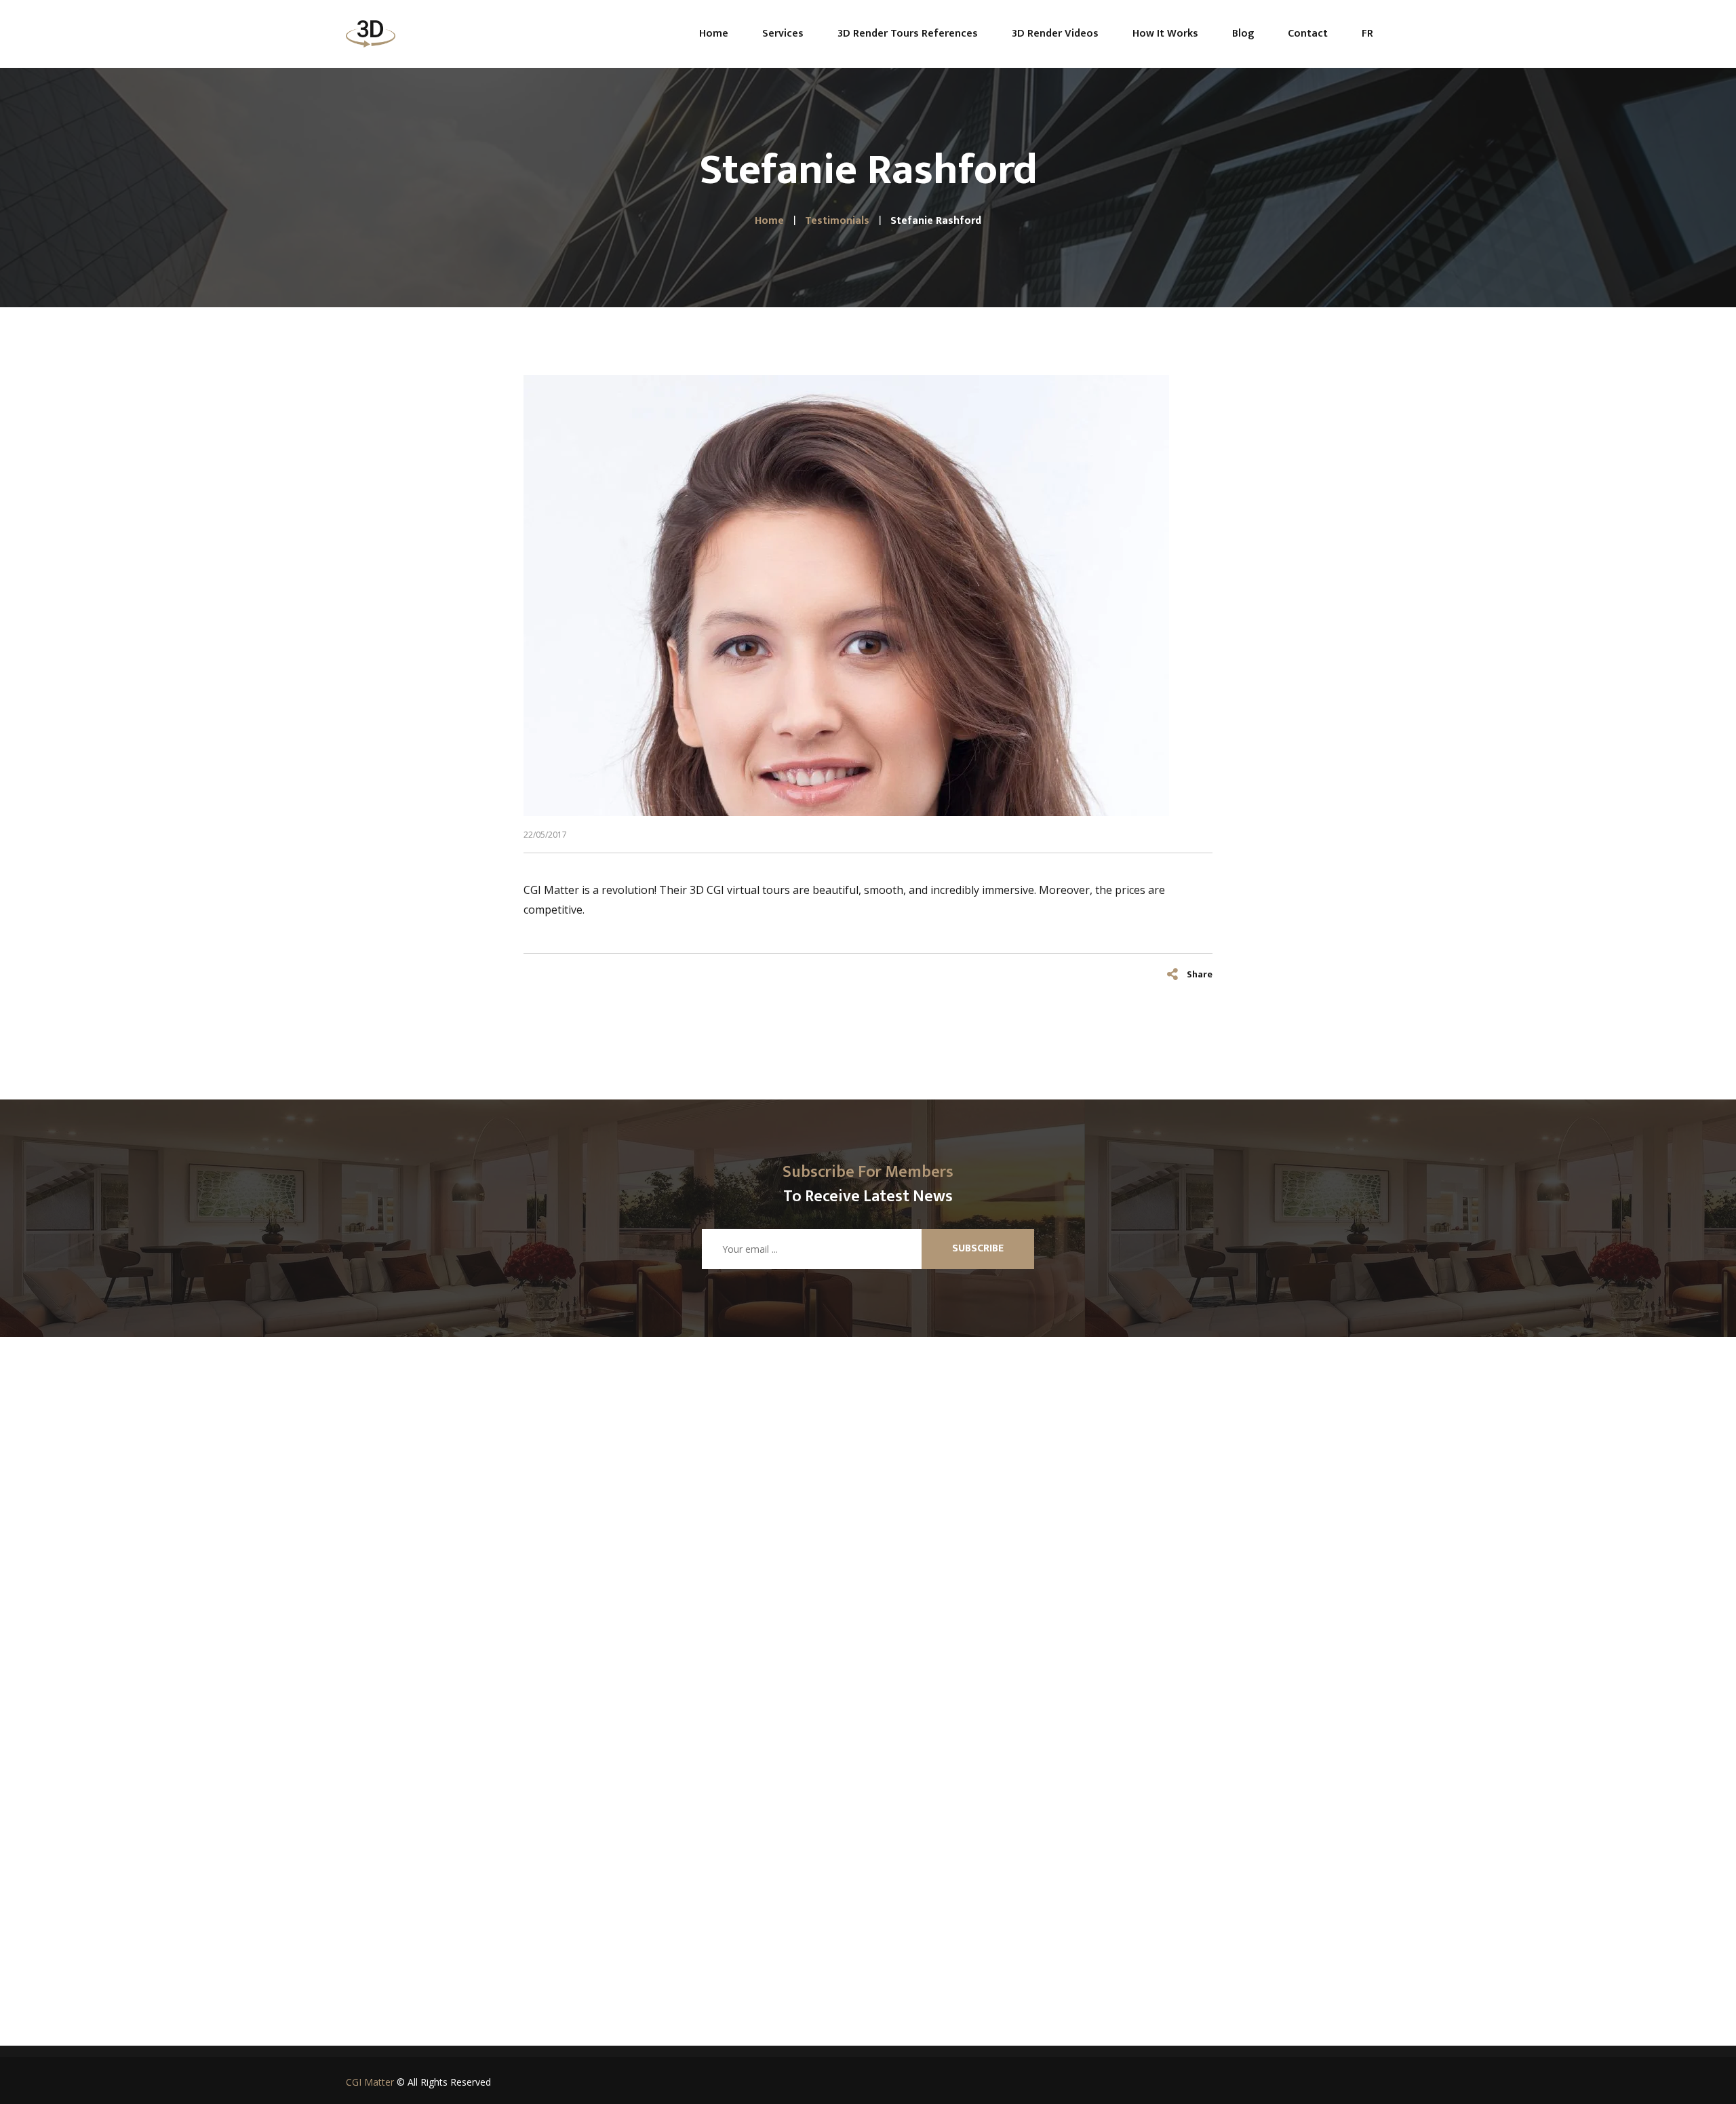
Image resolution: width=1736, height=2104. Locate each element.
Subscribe (978, 1248)
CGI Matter (370, 2082)
